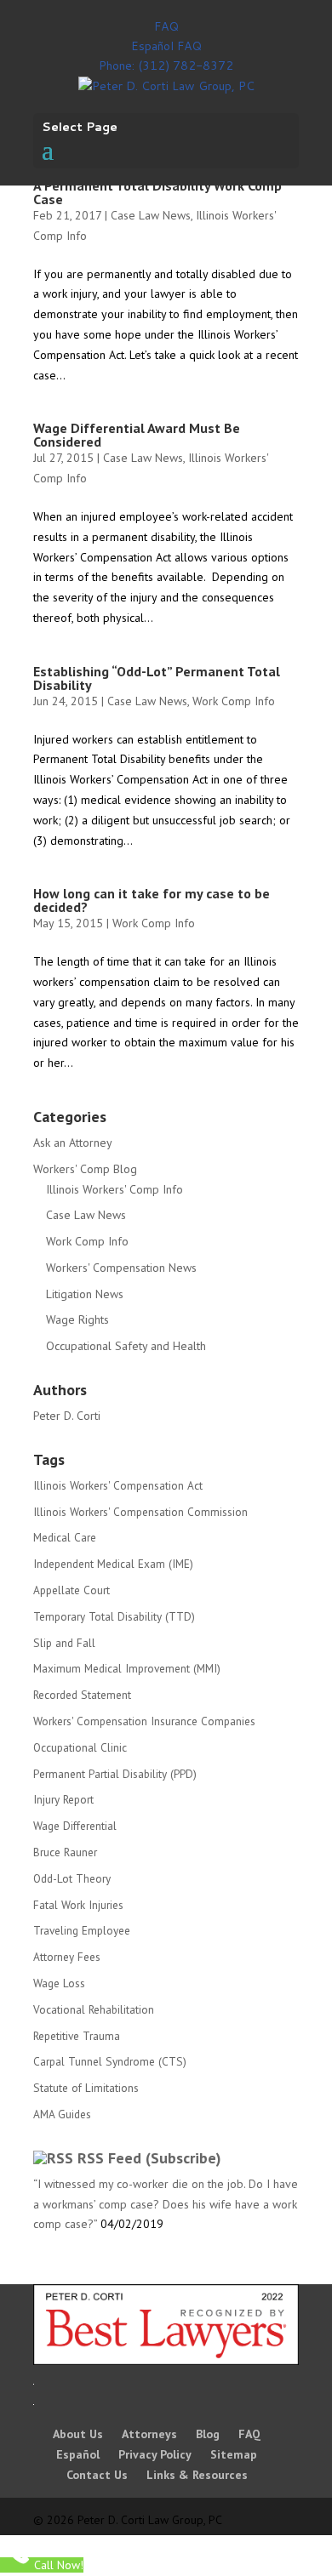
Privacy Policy (155, 2454)
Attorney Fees (67, 1957)
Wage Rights (77, 1319)
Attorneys (149, 2434)
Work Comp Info (234, 701)
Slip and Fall (64, 1643)
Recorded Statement (82, 1695)
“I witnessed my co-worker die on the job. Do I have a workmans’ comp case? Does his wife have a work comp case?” (166, 2204)
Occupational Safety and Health (126, 1346)
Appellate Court (72, 1590)
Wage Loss (59, 1983)
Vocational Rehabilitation (94, 2009)
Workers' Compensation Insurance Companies (144, 1721)
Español (78, 2454)
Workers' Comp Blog (85, 1169)
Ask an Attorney (73, 1143)
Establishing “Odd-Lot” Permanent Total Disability (157, 678)
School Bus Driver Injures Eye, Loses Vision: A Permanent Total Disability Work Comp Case (165, 185)
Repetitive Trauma (77, 2036)
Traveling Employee (82, 1930)
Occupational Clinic (80, 1747)
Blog (208, 2434)
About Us (78, 2434)
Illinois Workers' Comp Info (114, 1189)
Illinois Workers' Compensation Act (118, 1485)
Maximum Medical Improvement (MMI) (127, 1668)
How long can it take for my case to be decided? (152, 900)
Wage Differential (75, 1826)
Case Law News (151, 215)
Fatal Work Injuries (78, 1905)
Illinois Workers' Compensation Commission (140, 1512)
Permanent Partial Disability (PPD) (115, 1774)
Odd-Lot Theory (72, 1878)
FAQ (166, 26)
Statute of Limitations (86, 2088)
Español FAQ (166, 46)
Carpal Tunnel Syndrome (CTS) (110, 2061)
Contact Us (97, 2475)
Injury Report (63, 1799)
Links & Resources (197, 2475)
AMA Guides (62, 2114)
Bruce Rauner (65, 1852)
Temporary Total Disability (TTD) (114, 1616)
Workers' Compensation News (121, 1268)
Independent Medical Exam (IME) (113, 1564)
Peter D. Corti (67, 1416)
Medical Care (65, 1537)
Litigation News (85, 1294)
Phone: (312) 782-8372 (166, 66)
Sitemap (234, 2454)
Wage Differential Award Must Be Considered (137, 435)
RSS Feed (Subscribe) (149, 2158)
